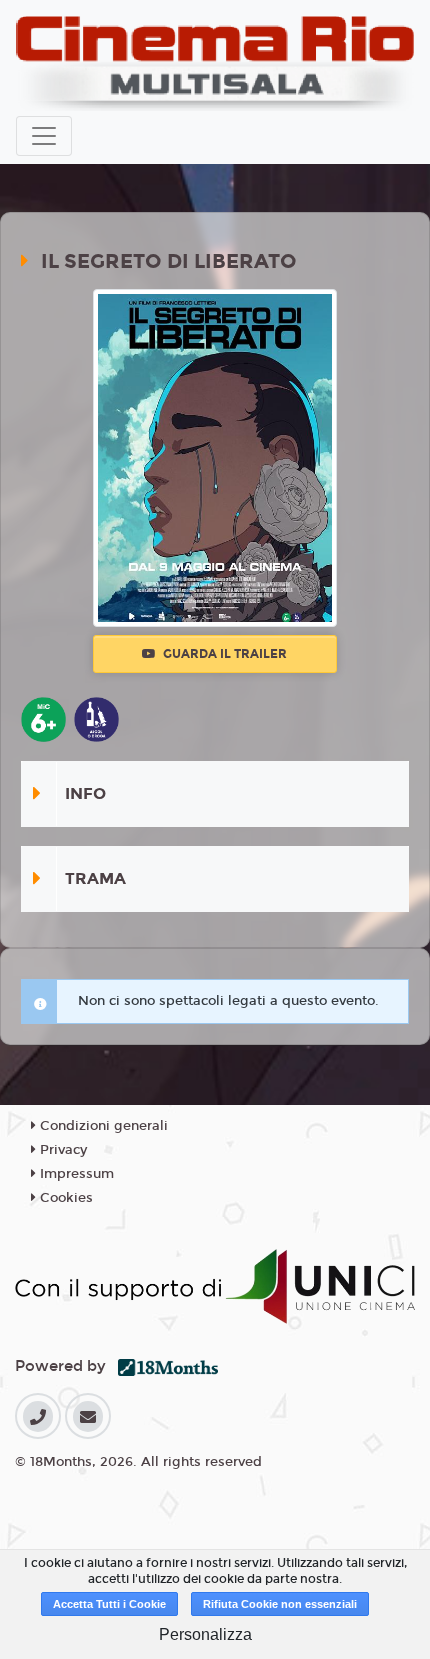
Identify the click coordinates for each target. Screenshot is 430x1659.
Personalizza (205, 1634)
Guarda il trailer (223, 654)
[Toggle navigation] (44, 136)
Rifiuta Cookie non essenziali (280, 1604)
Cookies (64, 1198)
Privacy (61, 1150)
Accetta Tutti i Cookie (109, 1604)
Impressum (75, 1174)
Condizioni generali (102, 1126)
